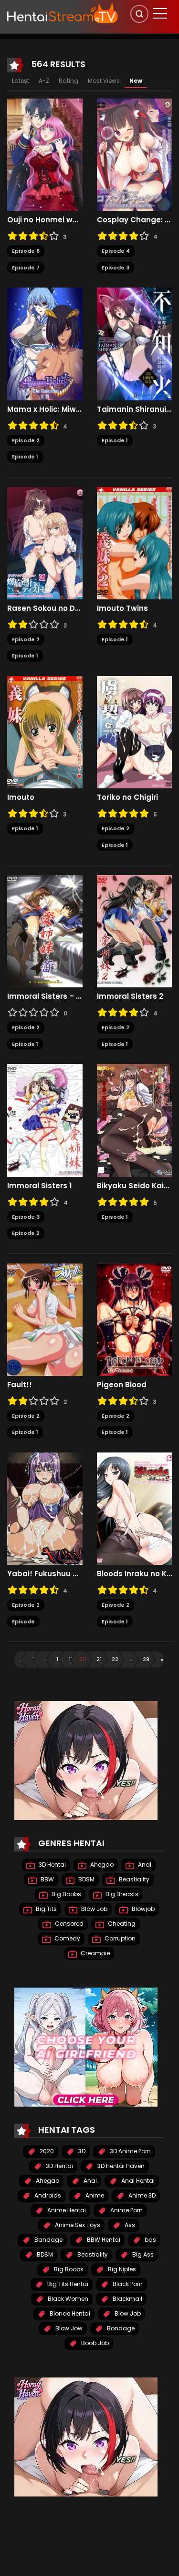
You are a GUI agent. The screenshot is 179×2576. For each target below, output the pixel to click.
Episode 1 (25, 457)
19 (71, 1659)
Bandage (48, 2240)
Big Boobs (66, 1894)
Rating (68, 81)
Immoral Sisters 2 (130, 996)
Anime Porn (126, 2210)
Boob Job (94, 2343)
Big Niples (121, 2269)
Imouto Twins (122, 608)
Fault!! (20, 1385)
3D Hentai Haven (120, 2166)
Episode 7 (26, 268)
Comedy (67, 1938)
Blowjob (142, 1909)
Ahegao (101, 1865)
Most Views (104, 81)
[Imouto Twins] (135, 543)
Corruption (119, 1938)
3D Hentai (52, 1865)
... (46, 1659)
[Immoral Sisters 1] (45, 1120)
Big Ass (142, 2254)
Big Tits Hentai (67, 2284)
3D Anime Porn (130, 2151)
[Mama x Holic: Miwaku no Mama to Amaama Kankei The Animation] (45, 343)
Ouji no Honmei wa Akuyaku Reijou (45, 220)
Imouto (21, 797)
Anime (94, 2195)
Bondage (120, 2328)
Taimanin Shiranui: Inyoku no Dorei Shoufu (135, 409)
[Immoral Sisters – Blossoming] (45, 931)
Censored (68, 1924)
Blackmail (127, 2299)
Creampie (95, 1953)
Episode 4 (116, 251)
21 (99, 1659)
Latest (21, 81)
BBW (47, 1879)
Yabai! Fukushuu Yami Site (45, 1574)
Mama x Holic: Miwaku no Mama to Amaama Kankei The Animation (45, 409)
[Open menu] (160, 13)
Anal (144, 1865)
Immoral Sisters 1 (39, 1186)
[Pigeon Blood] (135, 1319)
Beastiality (133, 1879)
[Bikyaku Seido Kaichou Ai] (135, 1120)
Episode (23, 1621)
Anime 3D (141, 2195)
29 (146, 1659)
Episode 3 (116, 268)
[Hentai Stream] (63, 13)
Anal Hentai (137, 2181)
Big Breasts (121, 1894)
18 (59, 1659)
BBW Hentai (103, 2240)
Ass (129, 2225)
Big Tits (46, 1909)
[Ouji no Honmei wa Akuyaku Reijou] (45, 154)
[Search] (139, 14)
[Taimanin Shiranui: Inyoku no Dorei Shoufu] (135, 343)
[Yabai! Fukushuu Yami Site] (45, 1508)
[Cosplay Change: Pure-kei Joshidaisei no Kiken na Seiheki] (135, 154)
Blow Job (94, 1909)
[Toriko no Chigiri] (135, 732)
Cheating (121, 1924)
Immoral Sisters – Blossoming (45, 996)
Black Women (67, 2299)
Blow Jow (68, 2328)
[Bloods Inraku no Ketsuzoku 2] (135, 1508)
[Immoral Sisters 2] (135, 931)
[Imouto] (45, 732)
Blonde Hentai (69, 2313)
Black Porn (127, 2284)
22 (115, 1659)
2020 (46, 2151)
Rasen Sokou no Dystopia (45, 608)
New (136, 81)
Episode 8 (26, 251)
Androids (47, 2195)
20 (83, 1659)
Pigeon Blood (122, 1385)
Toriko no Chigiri (127, 797)
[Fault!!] (45, 1319)
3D (81, 2151)
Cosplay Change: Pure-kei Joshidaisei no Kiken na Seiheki (135, 220)
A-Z (44, 81)
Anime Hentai (66, 2210)
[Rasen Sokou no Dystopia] (45, 543)
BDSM (86, 1879)
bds (150, 2240)
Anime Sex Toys (77, 2225)
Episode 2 (26, 440)
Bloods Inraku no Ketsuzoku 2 (135, 1574)
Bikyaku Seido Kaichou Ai (135, 1186)
